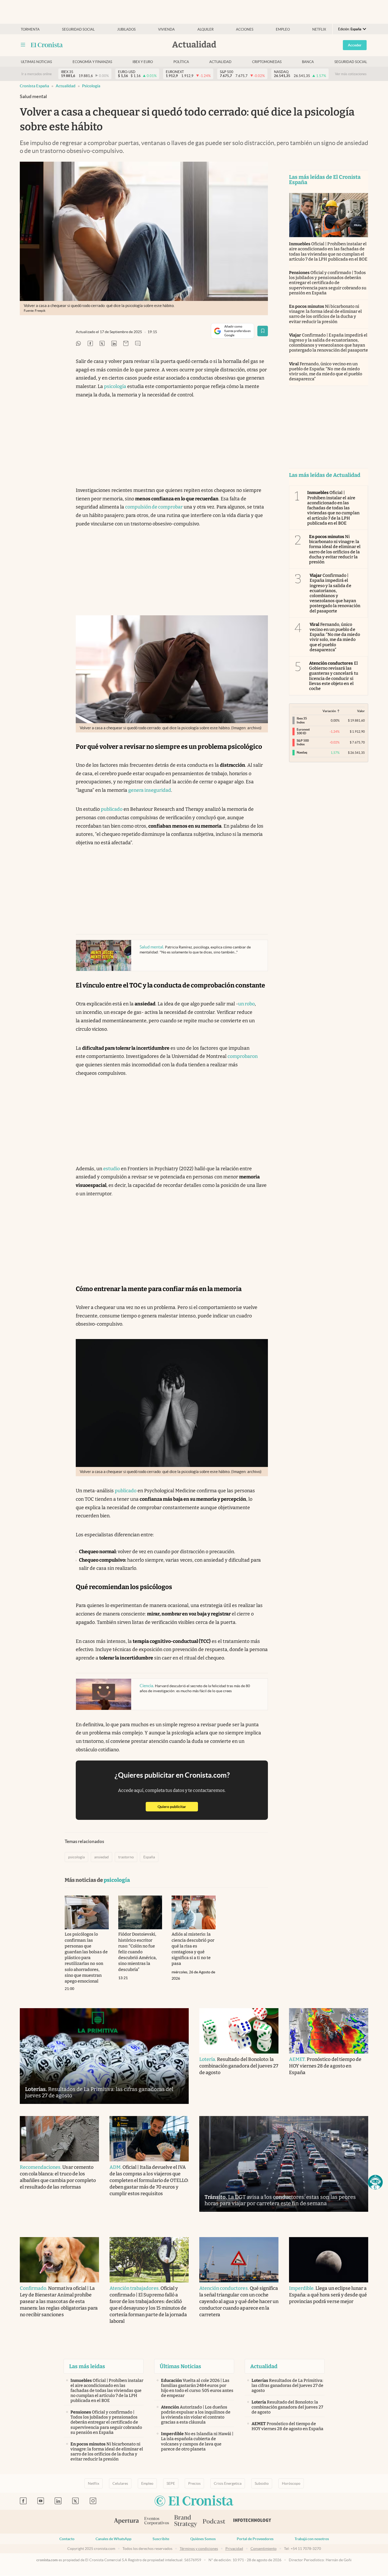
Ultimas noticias (36, 62)
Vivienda (166, 29)
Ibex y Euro (143, 62)
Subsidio (262, 2483)
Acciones (245, 29)
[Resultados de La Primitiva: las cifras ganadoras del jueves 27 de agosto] (104, 2056)
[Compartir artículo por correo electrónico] (126, 344)
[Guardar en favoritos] (263, 331)
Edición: (350, 29)
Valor (361, 711)
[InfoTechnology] (252, 2522)
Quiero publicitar (178, 1807)
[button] (375, 2182)
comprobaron (243, 1056)
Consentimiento (264, 2549)
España (149, 1857)
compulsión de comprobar (154, 507)
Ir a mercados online (37, 74)
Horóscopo (291, 2483)
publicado (112, 809)
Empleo (283, 29)
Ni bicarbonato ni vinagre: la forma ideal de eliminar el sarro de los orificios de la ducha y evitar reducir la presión (325, 314)
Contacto (67, 2539)
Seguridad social (78, 29)
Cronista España (34, 86)
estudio (112, 1169)
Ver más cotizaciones (351, 74)
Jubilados (126, 29)
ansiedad (101, 1857)
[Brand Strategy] (186, 2522)
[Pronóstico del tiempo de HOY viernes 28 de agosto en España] (329, 2031)
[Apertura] (126, 2522)
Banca (308, 62)
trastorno (126, 1857)
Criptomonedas (267, 62)
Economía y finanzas (92, 62)
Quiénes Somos (203, 2539)
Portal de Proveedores (255, 2539)
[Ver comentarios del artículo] (138, 344)
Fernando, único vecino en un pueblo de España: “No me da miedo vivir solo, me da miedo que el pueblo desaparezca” (326, 371)
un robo (246, 1004)
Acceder (355, 45)
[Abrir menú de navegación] (23, 45)
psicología (91, 86)
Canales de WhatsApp (113, 2539)
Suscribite (161, 2539)
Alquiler (205, 29)
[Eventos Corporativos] (157, 2522)
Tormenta (30, 29)
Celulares (120, 2483)
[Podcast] (214, 2522)
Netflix (319, 29)
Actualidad (220, 62)
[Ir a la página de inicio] (47, 45)
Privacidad (234, 2549)
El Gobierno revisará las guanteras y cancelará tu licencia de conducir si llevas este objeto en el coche (334, 676)
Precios (194, 2483)
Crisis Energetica (228, 2483)
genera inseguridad (150, 790)
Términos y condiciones (199, 2549)
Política (181, 62)
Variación (329, 711)
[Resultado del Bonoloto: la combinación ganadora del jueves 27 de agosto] (239, 2031)
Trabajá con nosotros (312, 2539)
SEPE (171, 2483)
